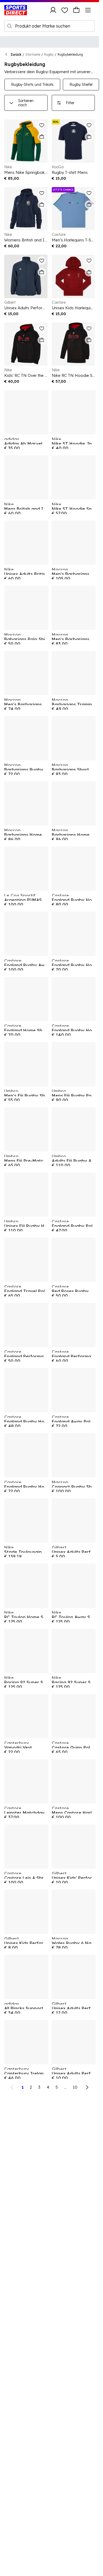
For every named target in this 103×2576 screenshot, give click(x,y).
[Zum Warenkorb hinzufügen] (42, 137)
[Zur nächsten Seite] (87, 2087)
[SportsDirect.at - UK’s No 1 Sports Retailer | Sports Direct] (16, 10)
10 (75, 2087)
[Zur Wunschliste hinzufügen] (42, 125)
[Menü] (88, 10)
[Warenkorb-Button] (76, 10)
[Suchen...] (10, 26)
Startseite (33, 54)
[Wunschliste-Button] (65, 10)
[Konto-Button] (53, 10)
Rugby (49, 54)
